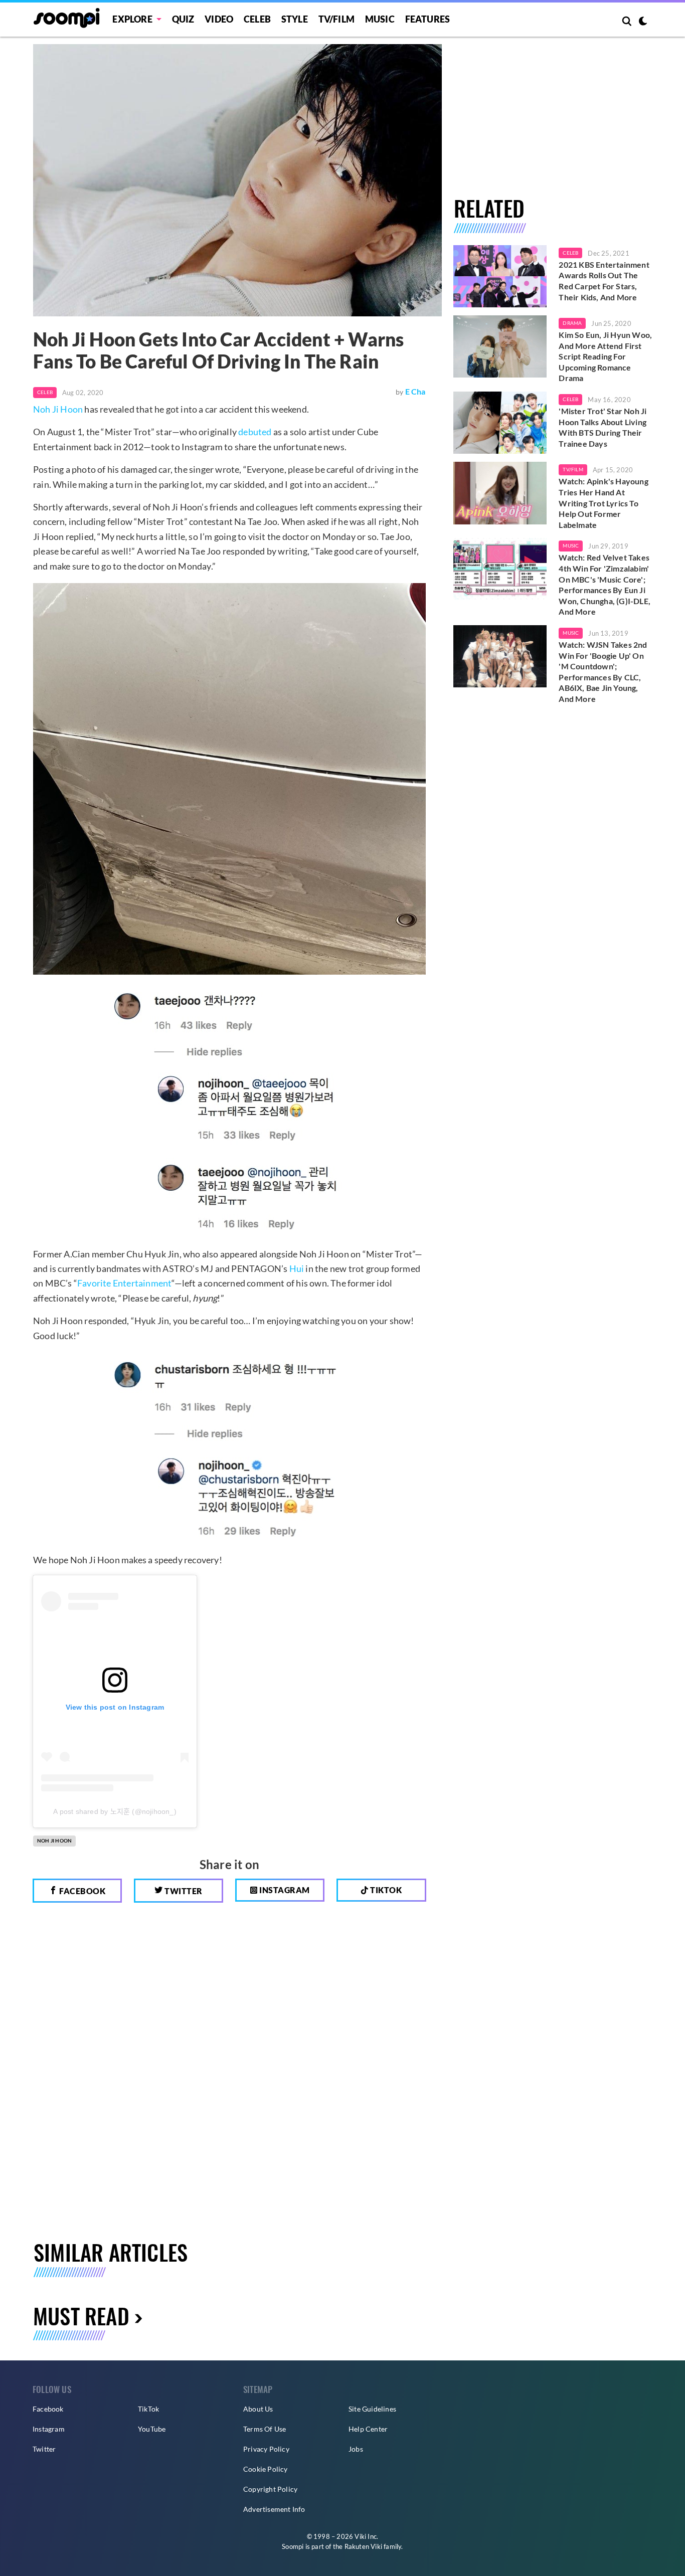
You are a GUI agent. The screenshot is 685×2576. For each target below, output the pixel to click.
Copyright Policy (270, 2489)
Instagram (284, 1890)
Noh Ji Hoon (58, 409)
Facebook (82, 1891)
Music (380, 19)
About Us (258, 2409)
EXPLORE (132, 19)
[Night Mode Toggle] (643, 22)
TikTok (148, 2409)
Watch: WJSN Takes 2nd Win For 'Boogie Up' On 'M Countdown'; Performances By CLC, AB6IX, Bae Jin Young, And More (603, 672)
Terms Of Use (265, 2429)
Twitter (183, 1891)
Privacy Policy (266, 2449)
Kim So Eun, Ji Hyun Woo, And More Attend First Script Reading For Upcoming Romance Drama (605, 356)
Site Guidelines (372, 2409)
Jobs (356, 2449)
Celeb (257, 19)
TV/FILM (336, 19)
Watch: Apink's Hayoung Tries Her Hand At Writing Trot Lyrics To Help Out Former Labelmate (603, 503)
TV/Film (573, 469)
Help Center (368, 2429)
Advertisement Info (274, 2509)
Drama (572, 323)
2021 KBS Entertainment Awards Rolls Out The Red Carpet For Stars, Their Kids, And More (604, 281)
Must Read (81, 2316)
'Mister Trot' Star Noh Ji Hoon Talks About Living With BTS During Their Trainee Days (603, 427)
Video (219, 19)
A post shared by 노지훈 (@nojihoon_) (115, 1811)
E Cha (415, 391)
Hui (297, 1268)
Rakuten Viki (363, 2546)
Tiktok (385, 1890)
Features (428, 19)
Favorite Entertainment (124, 1283)
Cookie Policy (266, 2469)
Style (295, 19)
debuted (255, 432)
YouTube (152, 2429)
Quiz (183, 19)
